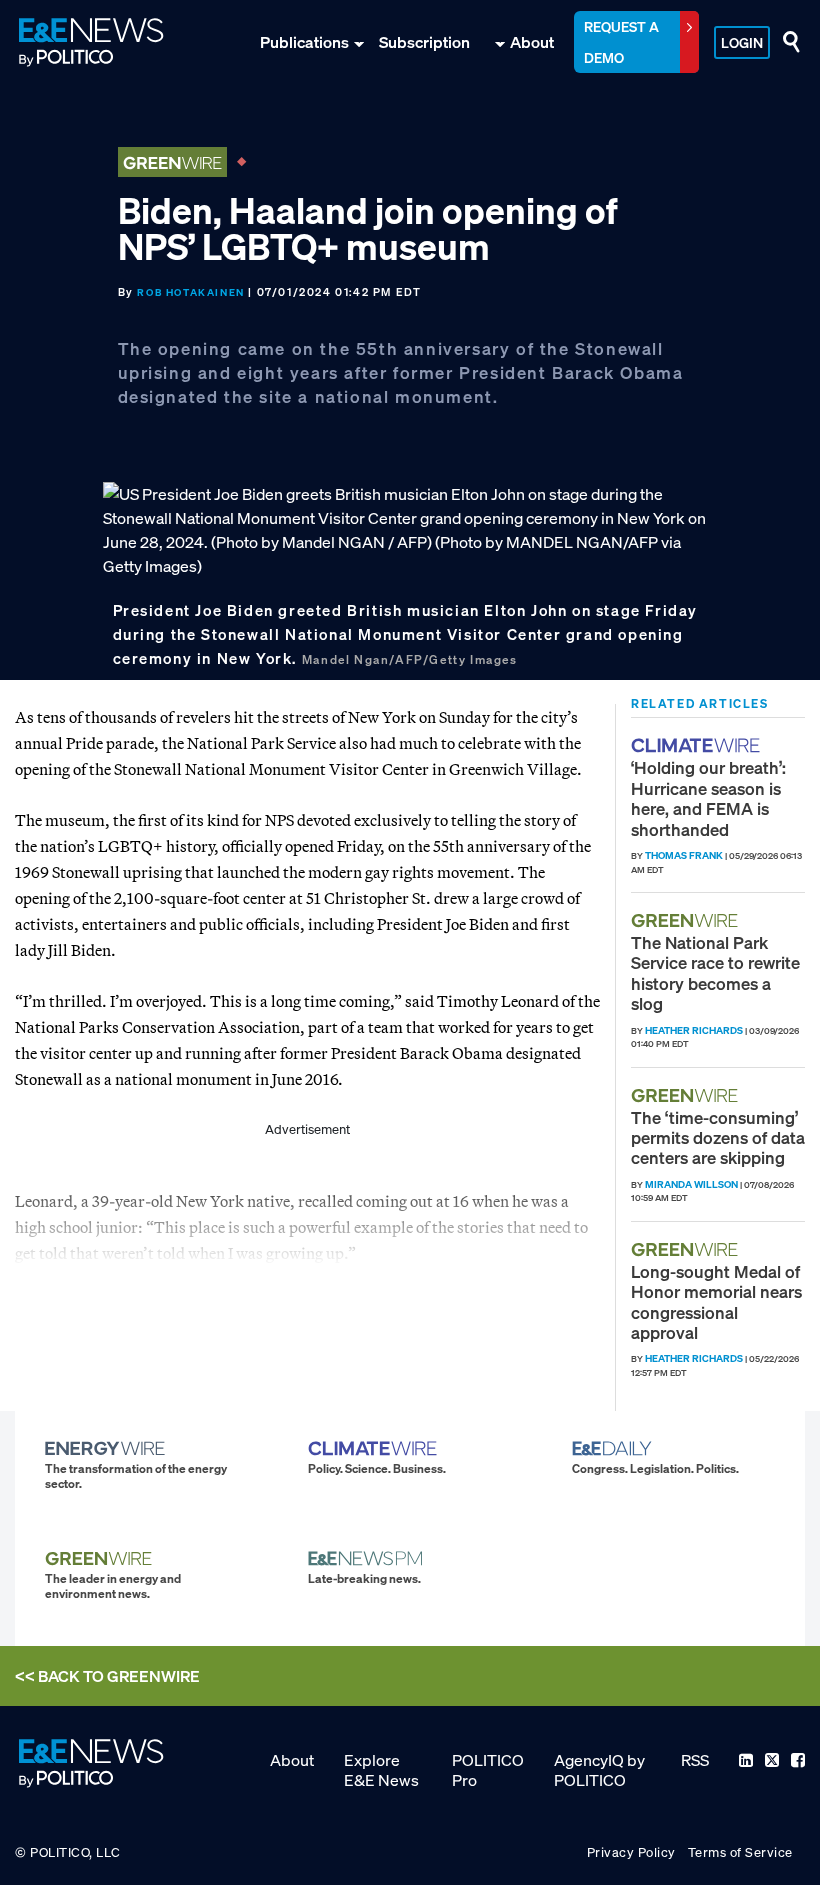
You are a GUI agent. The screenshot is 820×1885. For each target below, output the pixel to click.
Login (742, 42)
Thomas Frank (684, 855)
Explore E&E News (381, 1770)
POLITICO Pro (488, 1770)
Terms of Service (740, 1852)
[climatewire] (698, 745)
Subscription (424, 42)
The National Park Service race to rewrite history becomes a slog (715, 973)
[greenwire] (687, 920)
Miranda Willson (691, 1184)
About (532, 42)
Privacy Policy (631, 1852)
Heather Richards (694, 1030)
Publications (304, 42)
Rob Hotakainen (190, 292)
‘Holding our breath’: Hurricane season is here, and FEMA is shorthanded (708, 798)
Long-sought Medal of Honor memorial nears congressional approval (716, 1302)
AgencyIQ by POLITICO (599, 1770)
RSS (695, 1760)
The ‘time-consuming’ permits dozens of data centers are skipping (718, 1138)
